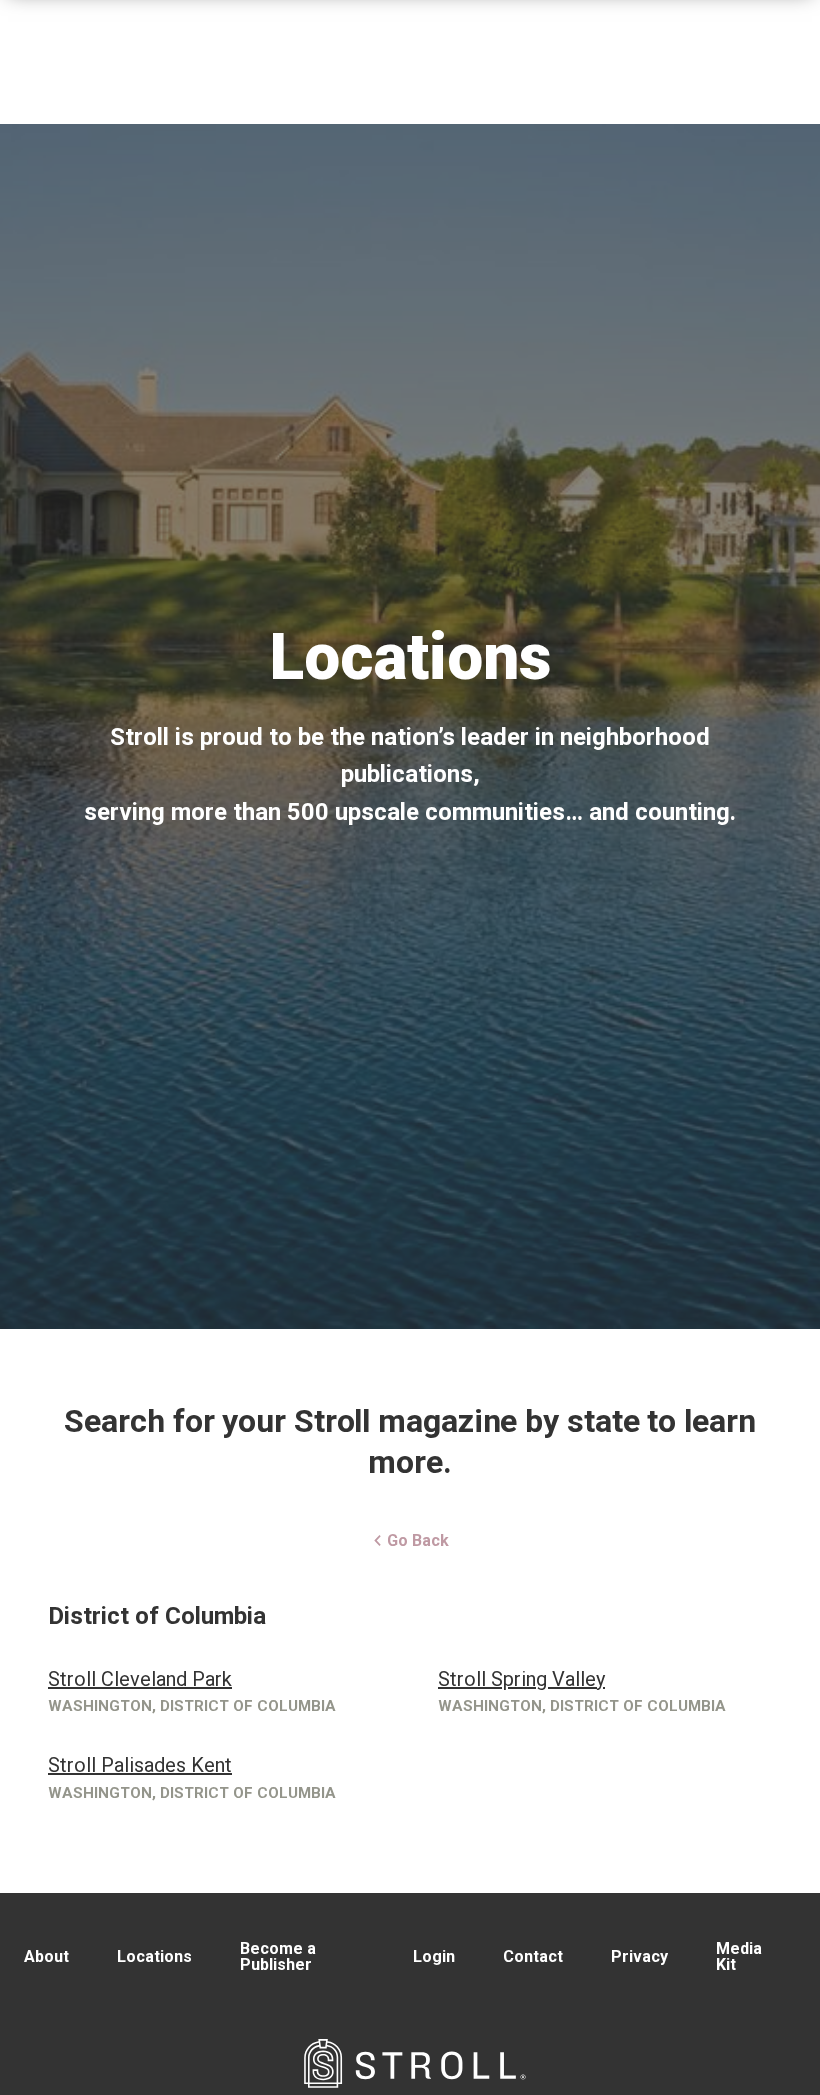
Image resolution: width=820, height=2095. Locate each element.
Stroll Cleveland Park (140, 1679)
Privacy (639, 1956)
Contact (533, 1956)
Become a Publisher (278, 1956)
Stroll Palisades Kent (140, 1765)
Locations (154, 1956)
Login (434, 1956)
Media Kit (739, 1956)
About (46, 1956)
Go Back (416, 1540)
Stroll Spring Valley (521, 1679)
